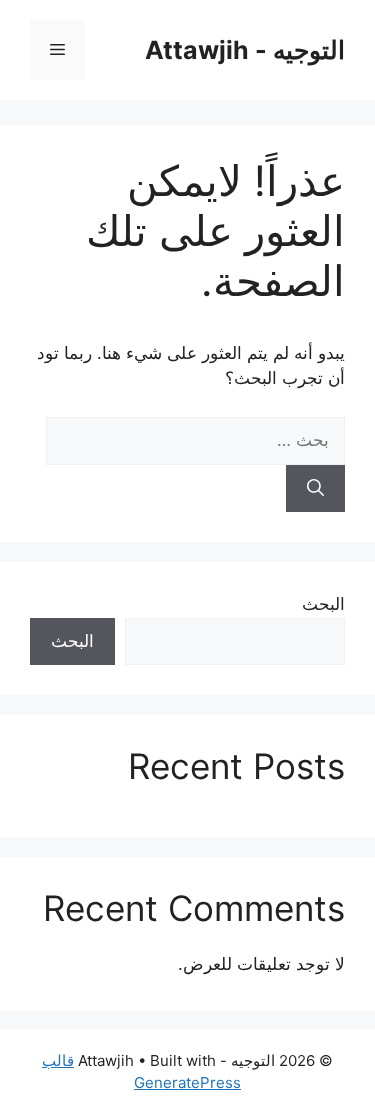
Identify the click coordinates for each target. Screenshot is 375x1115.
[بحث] (315, 489)
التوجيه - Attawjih (245, 50)
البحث (323, 604)
